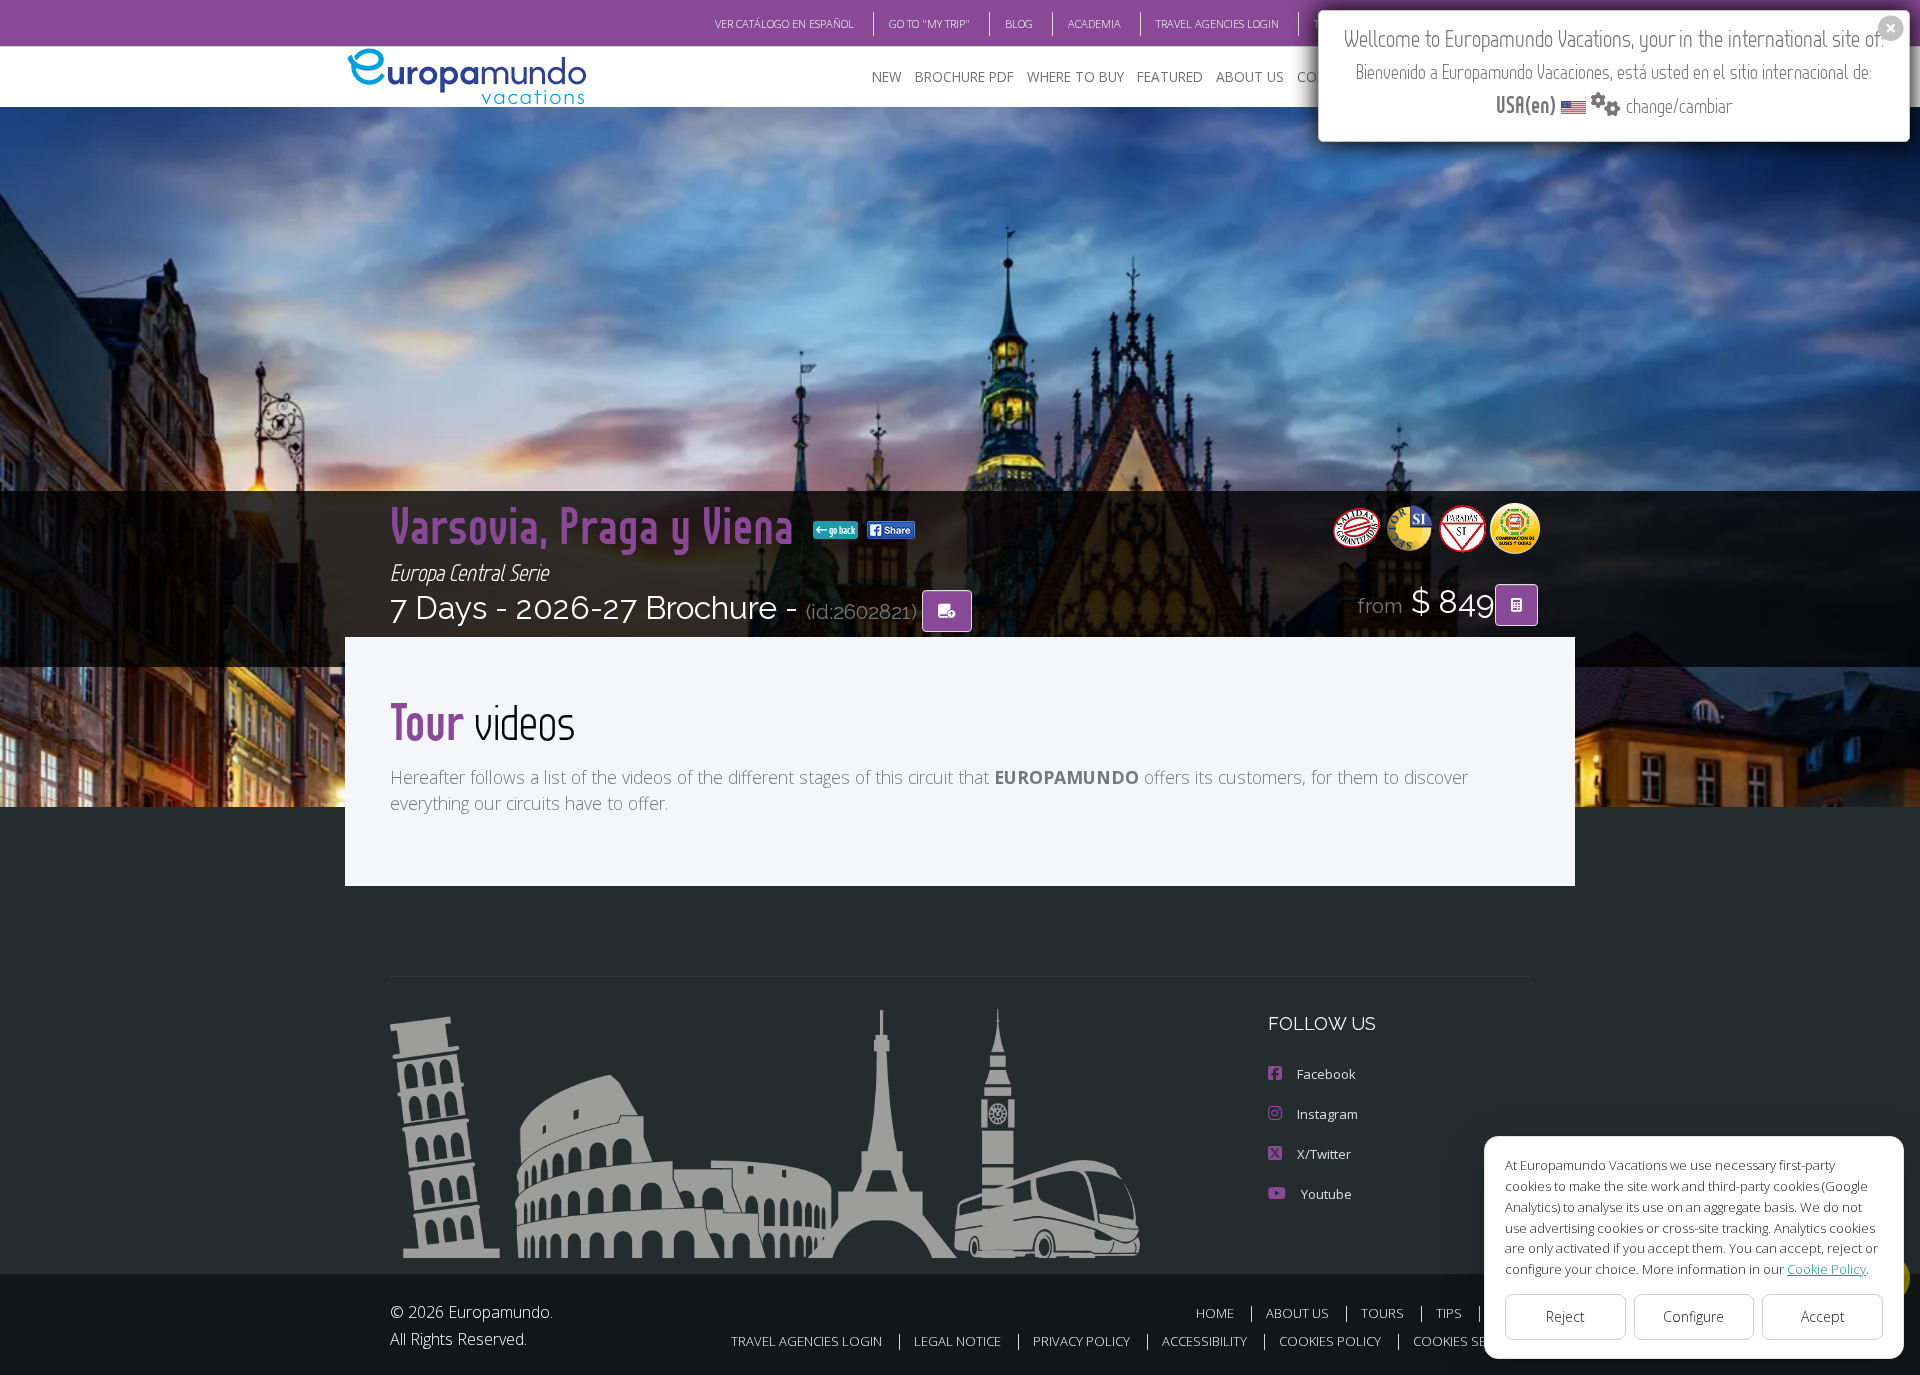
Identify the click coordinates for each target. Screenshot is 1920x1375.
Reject (1565, 1316)
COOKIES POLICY (1330, 1341)
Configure (1693, 1316)
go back (841, 530)
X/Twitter (1324, 1154)
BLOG (1019, 23)
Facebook (1326, 1074)
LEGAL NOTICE (957, 1341)
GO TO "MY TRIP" (929, 23)
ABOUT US (1250, 76)
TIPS (1449, 1313)
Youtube (1326, 1194)
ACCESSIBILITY (1204, 1341)
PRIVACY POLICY (1081, 1341)
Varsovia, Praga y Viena (597, 524)
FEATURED (1170, 76)
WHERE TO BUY (1075, 76)
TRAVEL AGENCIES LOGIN (1217, 23)
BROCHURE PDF (964, 76)
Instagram (1327, 1114)
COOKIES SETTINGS (1471, 1341)
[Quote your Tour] (1516, 605)
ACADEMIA (1094, 23)
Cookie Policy (1826, 1269)
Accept (1823, 1316)
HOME (1215, 1313)
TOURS (1382, 1313)
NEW (887, 76)
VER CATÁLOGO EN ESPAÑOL (784, 23)
